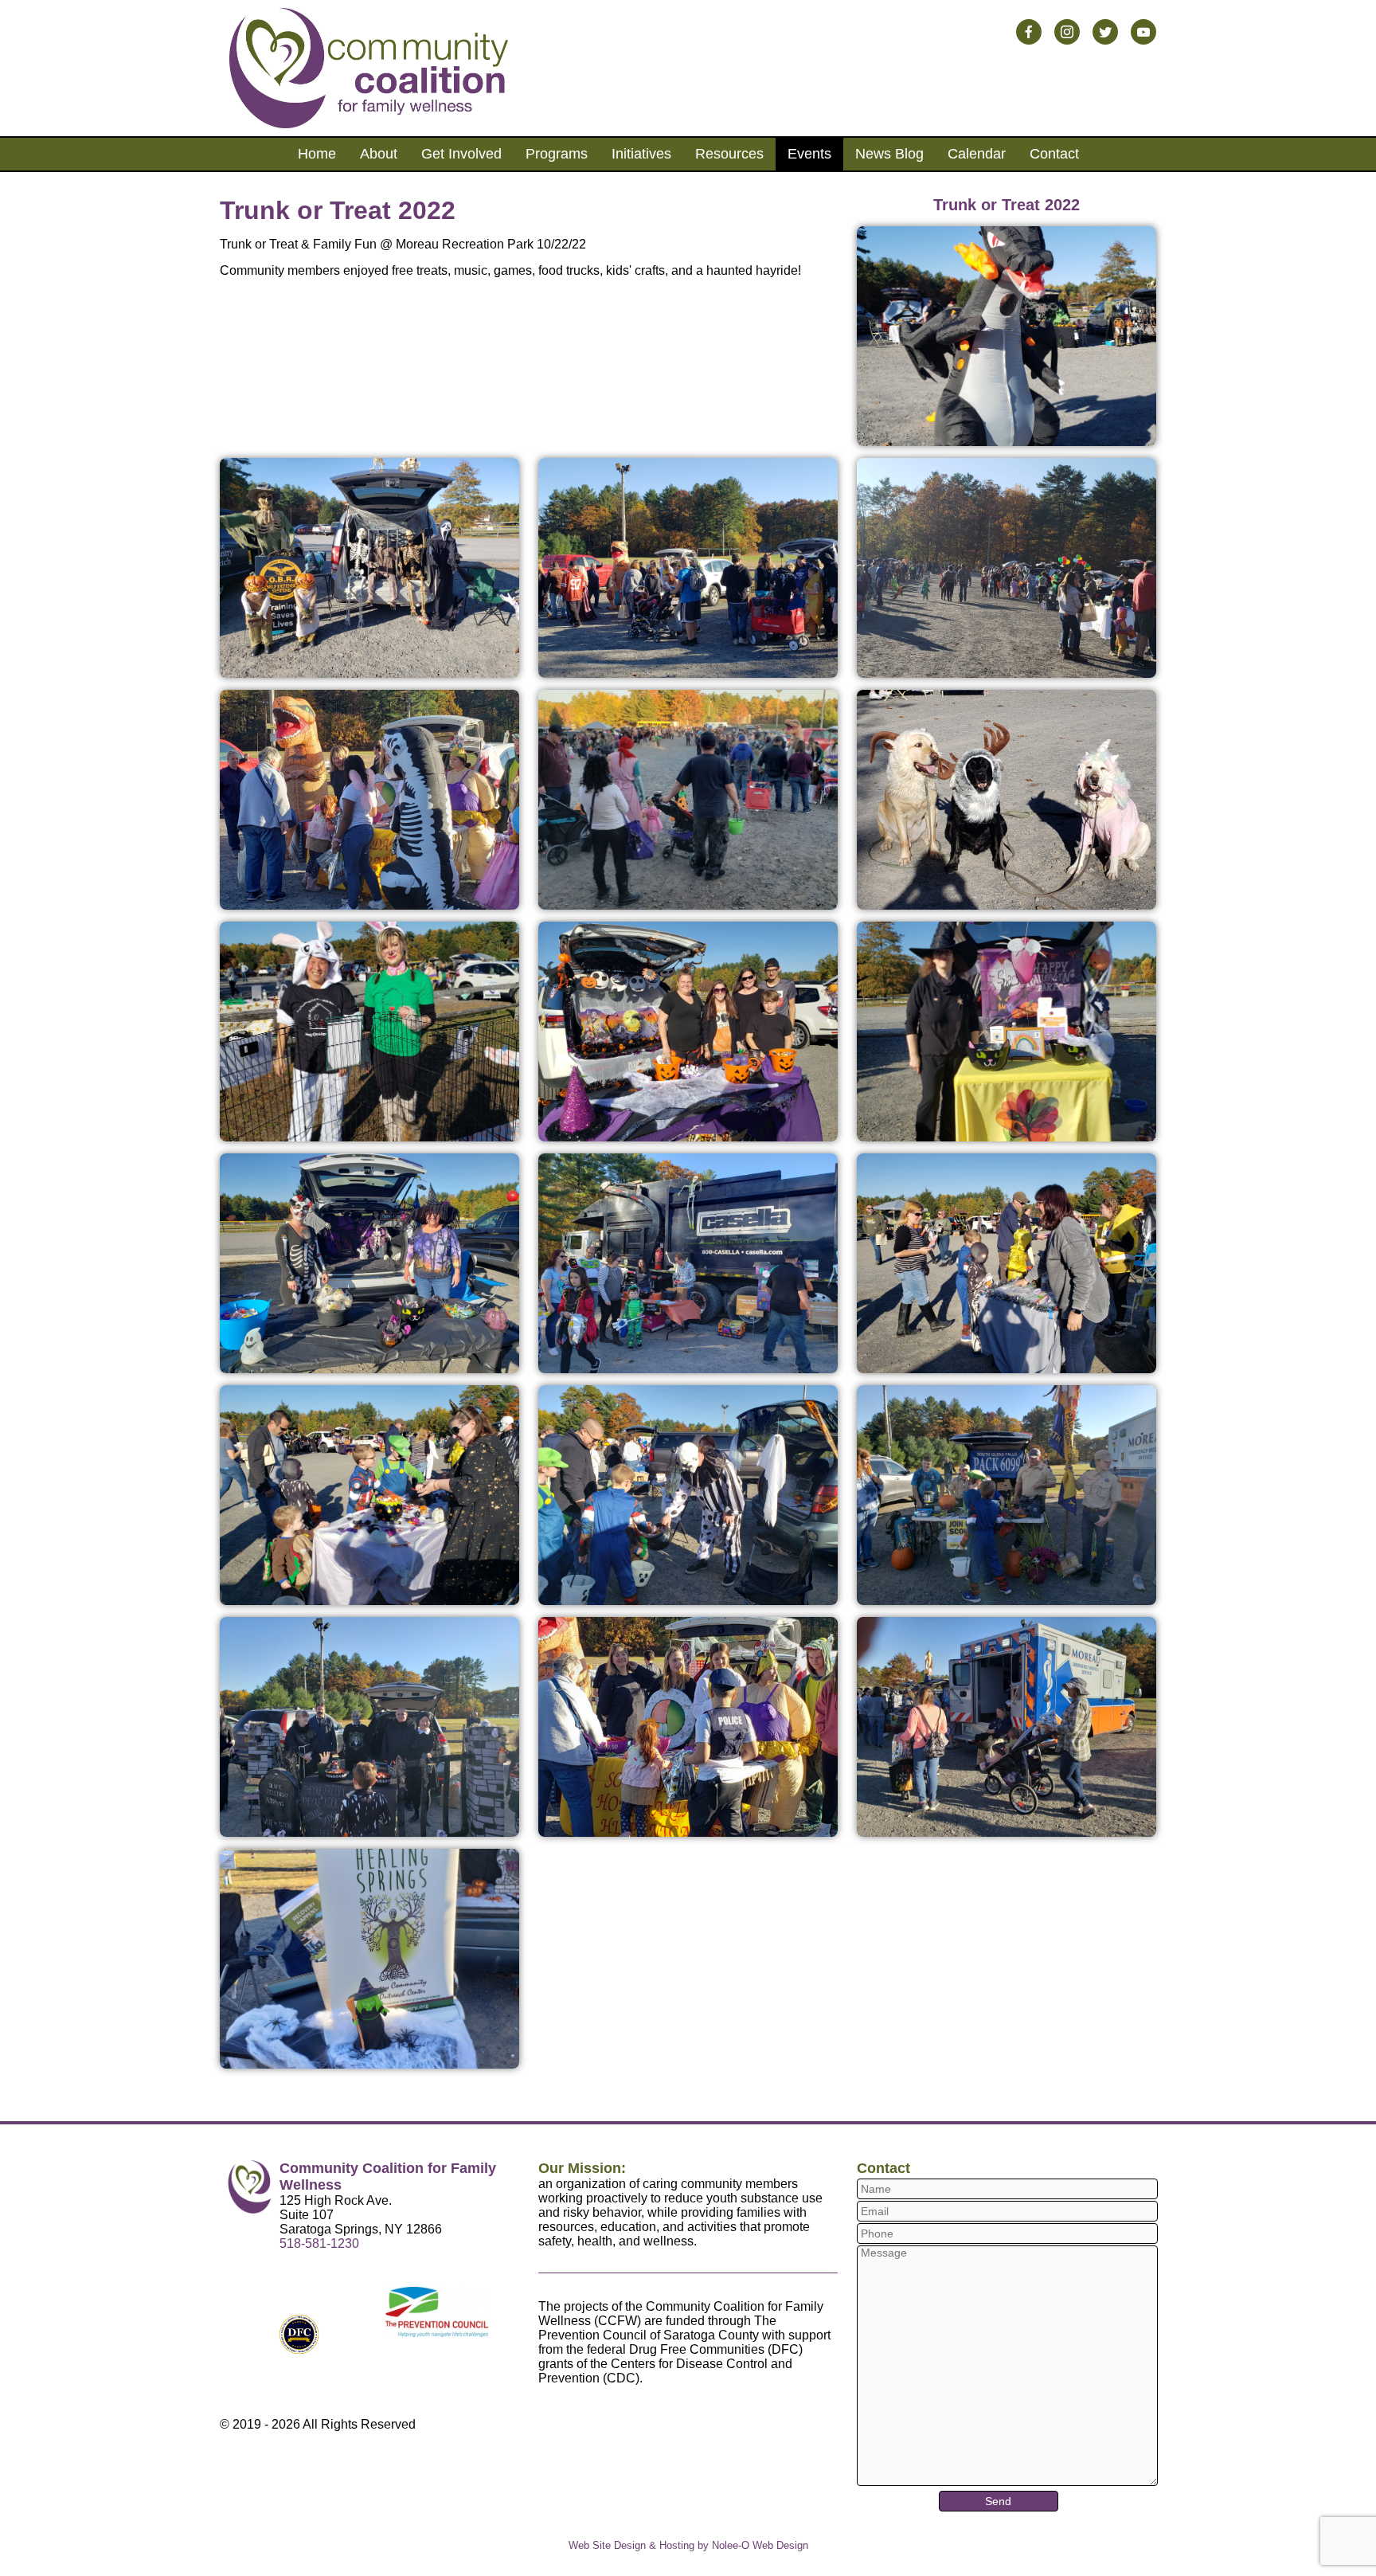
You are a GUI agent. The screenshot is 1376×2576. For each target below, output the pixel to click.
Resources (729, 154)
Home (317, 154)
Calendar (977, 154)
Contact (1054, 154)
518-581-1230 (319, 2243)
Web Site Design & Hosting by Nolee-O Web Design (688, 2545)
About (379, 154)
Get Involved (461, 154)
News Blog (889, 154)
